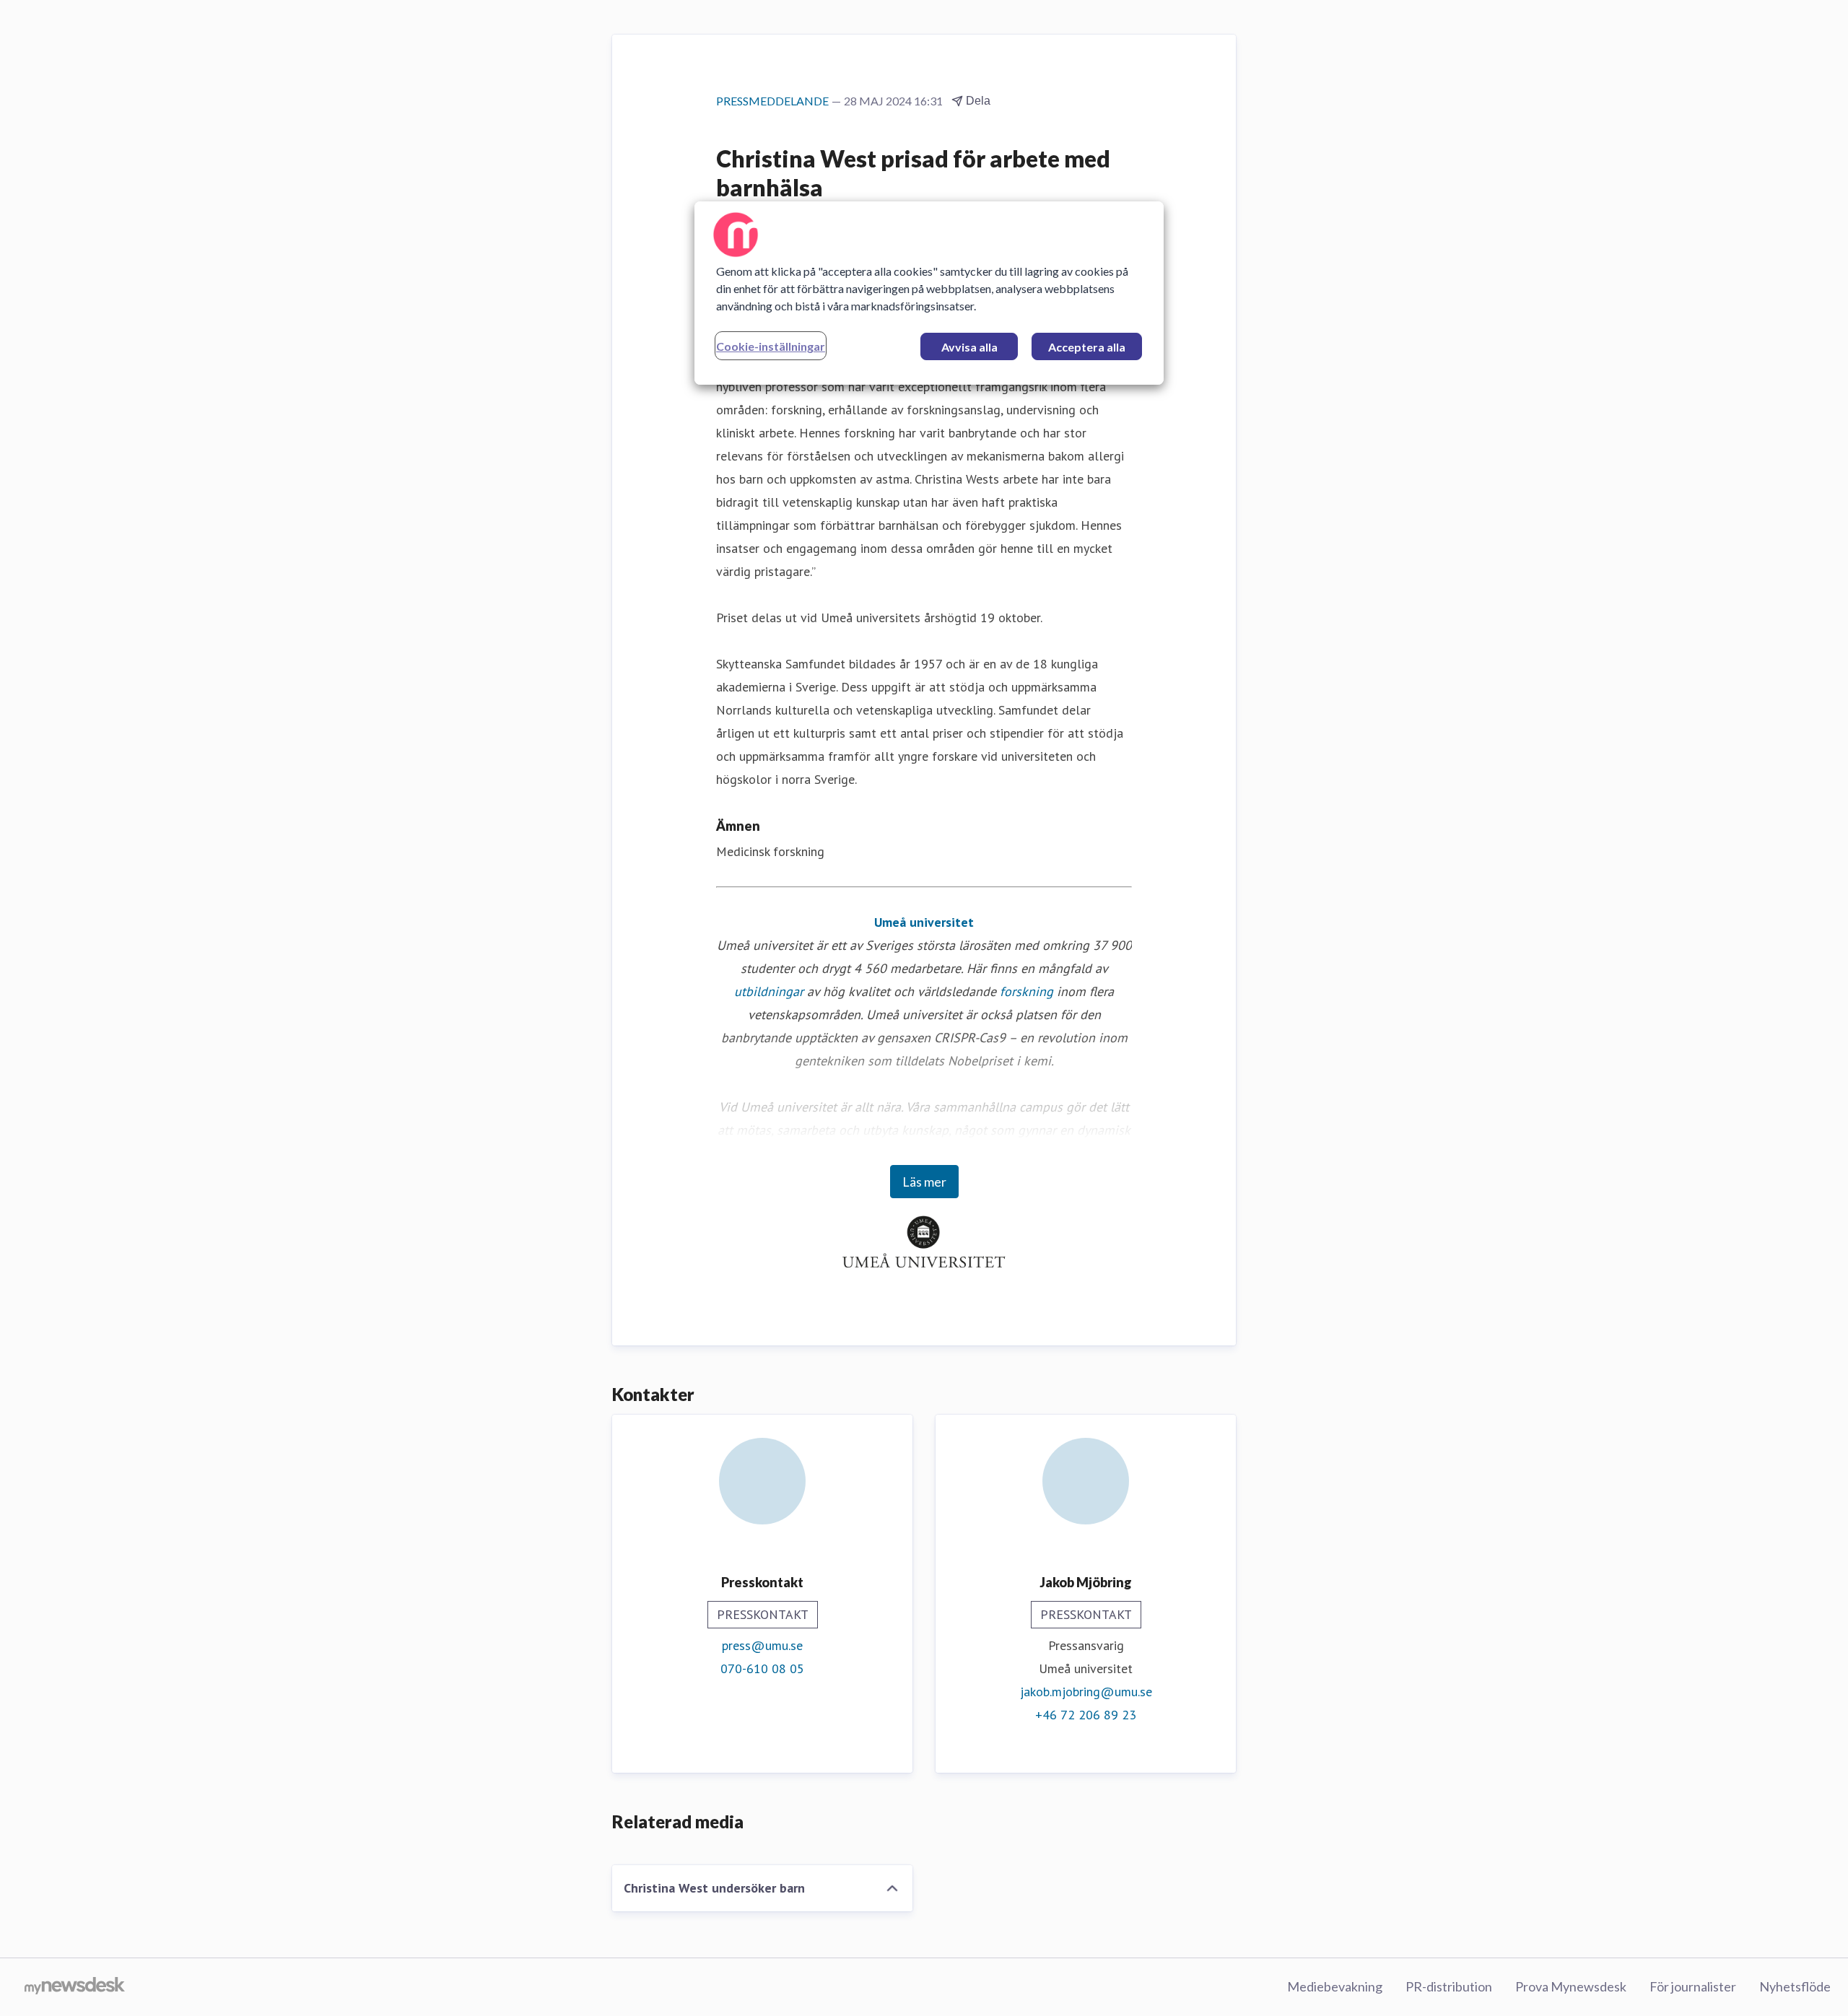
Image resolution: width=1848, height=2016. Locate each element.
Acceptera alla (1087, 347)
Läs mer (924, 1182)
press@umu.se (762, 1645)
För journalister (1693, 1986)
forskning (1027, 991)
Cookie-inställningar (771, 346)
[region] (929, 293)
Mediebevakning (1335, 1986)
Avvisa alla (969, 347)
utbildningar (769, 991)
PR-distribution (1449, 1986)
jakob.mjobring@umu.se (1086, 1692)
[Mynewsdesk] (75, 1987)
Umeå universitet (924, 922)
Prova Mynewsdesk (1571, 1986)
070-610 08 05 (762, 1668)
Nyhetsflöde (1795, 1986)
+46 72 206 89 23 (1086, 1715)
